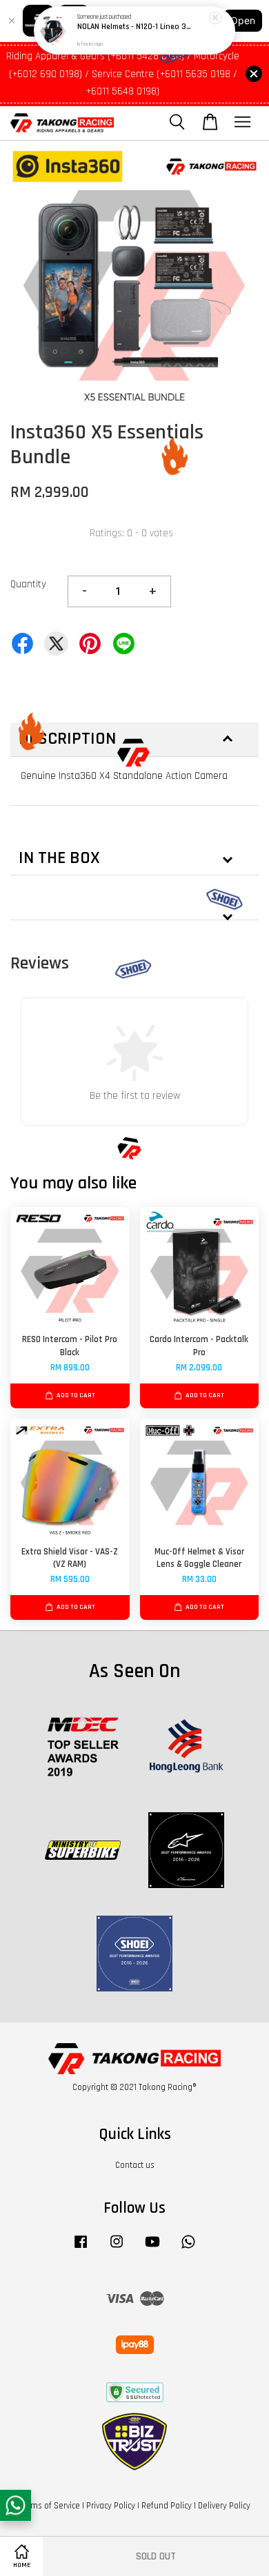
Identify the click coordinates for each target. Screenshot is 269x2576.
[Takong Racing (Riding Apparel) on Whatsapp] (188, 2249)
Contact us (135, 2165)
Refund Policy (167, 2506)
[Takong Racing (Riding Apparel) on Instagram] (117, 2249)
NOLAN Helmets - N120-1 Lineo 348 (135, 28)
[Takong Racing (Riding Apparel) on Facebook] (81, 2249)
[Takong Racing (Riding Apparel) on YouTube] (152, 2249)
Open (243, 20)
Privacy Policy (111, 2506)
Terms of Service (50, 2506)
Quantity (28, 584)
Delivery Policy (224, 2506)
